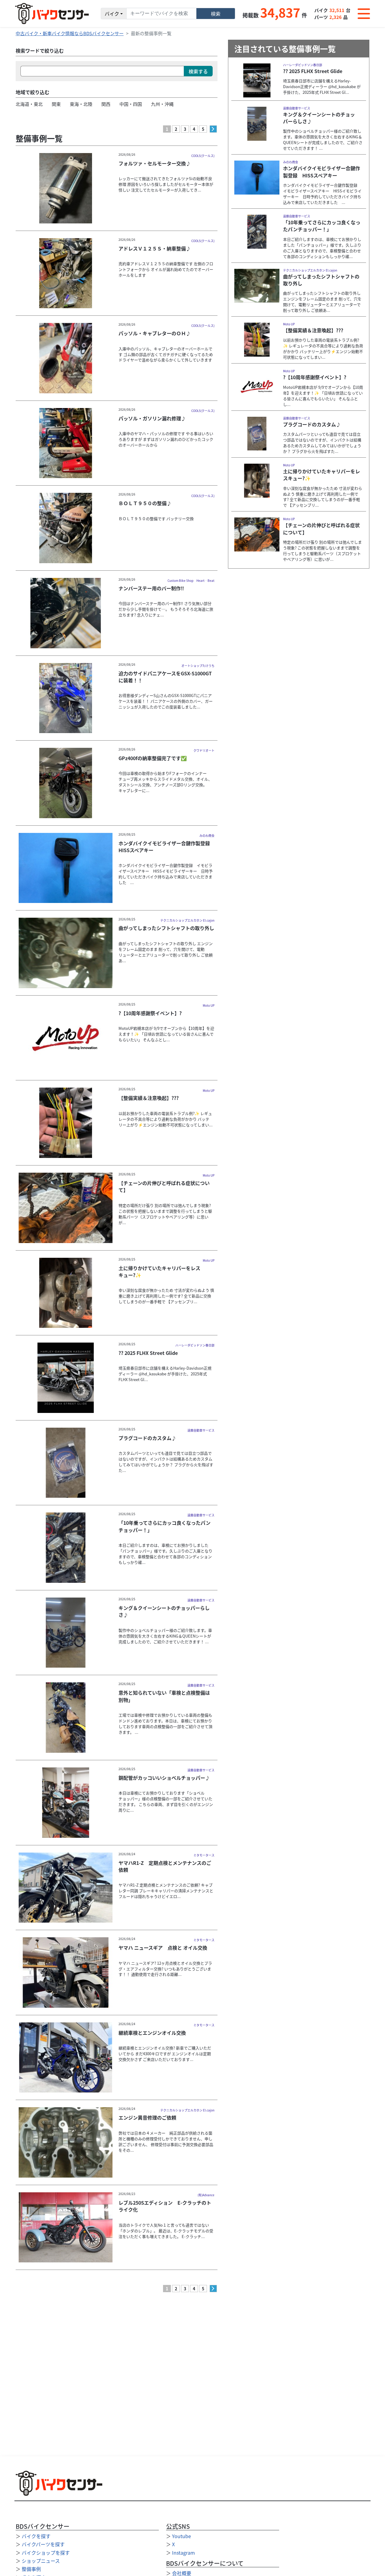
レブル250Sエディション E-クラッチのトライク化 (165, 2206)
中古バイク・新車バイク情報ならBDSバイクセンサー (70, 33)
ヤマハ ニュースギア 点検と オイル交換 (163, 1948)
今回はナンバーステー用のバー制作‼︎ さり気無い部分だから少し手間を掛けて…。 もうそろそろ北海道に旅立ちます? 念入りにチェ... (166, 609)
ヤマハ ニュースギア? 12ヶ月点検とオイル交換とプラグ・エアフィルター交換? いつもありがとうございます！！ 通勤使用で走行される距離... (165, 1969)
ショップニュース (41, 2561)
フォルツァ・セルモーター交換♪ (155, 163)
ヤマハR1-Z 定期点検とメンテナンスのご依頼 (165, 1866)
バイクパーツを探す (43, 2544)
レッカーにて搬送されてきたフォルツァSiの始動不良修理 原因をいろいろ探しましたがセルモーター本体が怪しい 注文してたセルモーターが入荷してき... (166, 184)
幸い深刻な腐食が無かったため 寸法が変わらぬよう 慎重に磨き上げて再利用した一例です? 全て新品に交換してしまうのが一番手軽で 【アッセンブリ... (166, 1296)
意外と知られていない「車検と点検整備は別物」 (164, 1696)
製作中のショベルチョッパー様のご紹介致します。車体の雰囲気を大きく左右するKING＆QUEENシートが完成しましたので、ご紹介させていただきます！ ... (165, 1636)
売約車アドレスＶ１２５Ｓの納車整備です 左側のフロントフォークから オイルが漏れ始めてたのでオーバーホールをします (166, 269)
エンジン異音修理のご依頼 (147, 2117)
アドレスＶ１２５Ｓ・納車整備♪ (155, 248)
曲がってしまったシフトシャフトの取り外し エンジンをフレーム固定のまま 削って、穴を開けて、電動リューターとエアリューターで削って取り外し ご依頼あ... (166, 952)
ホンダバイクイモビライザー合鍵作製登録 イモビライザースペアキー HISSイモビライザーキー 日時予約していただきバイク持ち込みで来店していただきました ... (166, 874)
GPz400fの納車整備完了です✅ (153, 758)
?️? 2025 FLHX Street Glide (148, 1353)
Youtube (182, 2536)
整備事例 (31, 2569)
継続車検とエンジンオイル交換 (152, 2033)
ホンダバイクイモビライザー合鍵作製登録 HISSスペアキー (167, 847)
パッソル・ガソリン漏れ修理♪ (152, 418)
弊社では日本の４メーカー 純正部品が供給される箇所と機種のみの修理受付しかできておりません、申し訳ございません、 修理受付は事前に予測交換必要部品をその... (166, 2142)
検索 (216, 14)
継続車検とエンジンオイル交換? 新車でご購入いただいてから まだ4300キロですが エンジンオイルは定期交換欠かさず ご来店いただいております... (165, 2054)
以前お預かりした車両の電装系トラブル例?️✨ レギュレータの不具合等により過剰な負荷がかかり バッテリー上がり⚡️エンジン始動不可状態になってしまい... (166, 1119)
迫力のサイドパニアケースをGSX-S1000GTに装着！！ (165, 677)
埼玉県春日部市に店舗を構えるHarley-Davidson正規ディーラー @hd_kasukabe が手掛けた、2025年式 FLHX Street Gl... (165, 1374)
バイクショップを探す (46, 2553)
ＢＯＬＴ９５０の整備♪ (145, 503)
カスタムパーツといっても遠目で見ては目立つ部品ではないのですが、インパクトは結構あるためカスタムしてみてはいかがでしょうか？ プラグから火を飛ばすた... (166, 1462)
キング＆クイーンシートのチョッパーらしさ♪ (164, 1611)
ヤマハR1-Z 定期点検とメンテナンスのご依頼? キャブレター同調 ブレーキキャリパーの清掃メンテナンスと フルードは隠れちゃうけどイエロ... (166, 1891)
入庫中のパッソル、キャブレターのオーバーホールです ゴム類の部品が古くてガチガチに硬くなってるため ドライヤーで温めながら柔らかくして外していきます (166, 354)
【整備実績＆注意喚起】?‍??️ (149, 1098)
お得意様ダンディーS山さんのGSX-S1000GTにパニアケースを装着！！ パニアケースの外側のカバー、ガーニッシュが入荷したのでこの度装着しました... (166, 701)
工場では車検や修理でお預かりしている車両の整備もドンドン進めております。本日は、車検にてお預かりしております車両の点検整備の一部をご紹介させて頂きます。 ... (165, 1724)
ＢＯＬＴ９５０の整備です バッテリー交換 (156, 519)
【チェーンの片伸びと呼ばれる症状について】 (164, 1186)
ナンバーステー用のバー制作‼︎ (151, 588)
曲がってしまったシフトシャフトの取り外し (166, 928)
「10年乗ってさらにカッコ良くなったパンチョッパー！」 (165, 1526)
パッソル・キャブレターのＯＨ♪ (155, 333)
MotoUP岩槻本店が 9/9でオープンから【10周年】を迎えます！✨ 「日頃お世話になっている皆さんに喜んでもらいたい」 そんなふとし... (166, 1034)
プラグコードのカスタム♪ (147, 1438)
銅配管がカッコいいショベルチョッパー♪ (164, 1778)
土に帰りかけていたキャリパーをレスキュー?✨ (159, 1271)
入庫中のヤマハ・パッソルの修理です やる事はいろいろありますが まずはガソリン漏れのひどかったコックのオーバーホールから (166, 439)
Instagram (183, 2553)
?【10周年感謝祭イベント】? (150, 1013)
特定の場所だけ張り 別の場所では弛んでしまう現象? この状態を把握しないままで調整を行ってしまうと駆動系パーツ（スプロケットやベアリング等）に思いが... (165, 1214)
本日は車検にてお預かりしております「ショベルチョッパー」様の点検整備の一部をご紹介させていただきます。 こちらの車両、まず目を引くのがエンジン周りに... (166, 1801)
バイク (112, 14)
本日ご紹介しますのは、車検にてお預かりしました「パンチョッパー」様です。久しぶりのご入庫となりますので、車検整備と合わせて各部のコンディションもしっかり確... (165, 1554)
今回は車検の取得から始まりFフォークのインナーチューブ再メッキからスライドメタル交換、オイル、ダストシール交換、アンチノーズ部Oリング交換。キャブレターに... (165, 782)
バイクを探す (36, 2536)
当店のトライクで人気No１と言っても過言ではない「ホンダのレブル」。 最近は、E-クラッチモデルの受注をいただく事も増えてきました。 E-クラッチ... (166, 2231)
